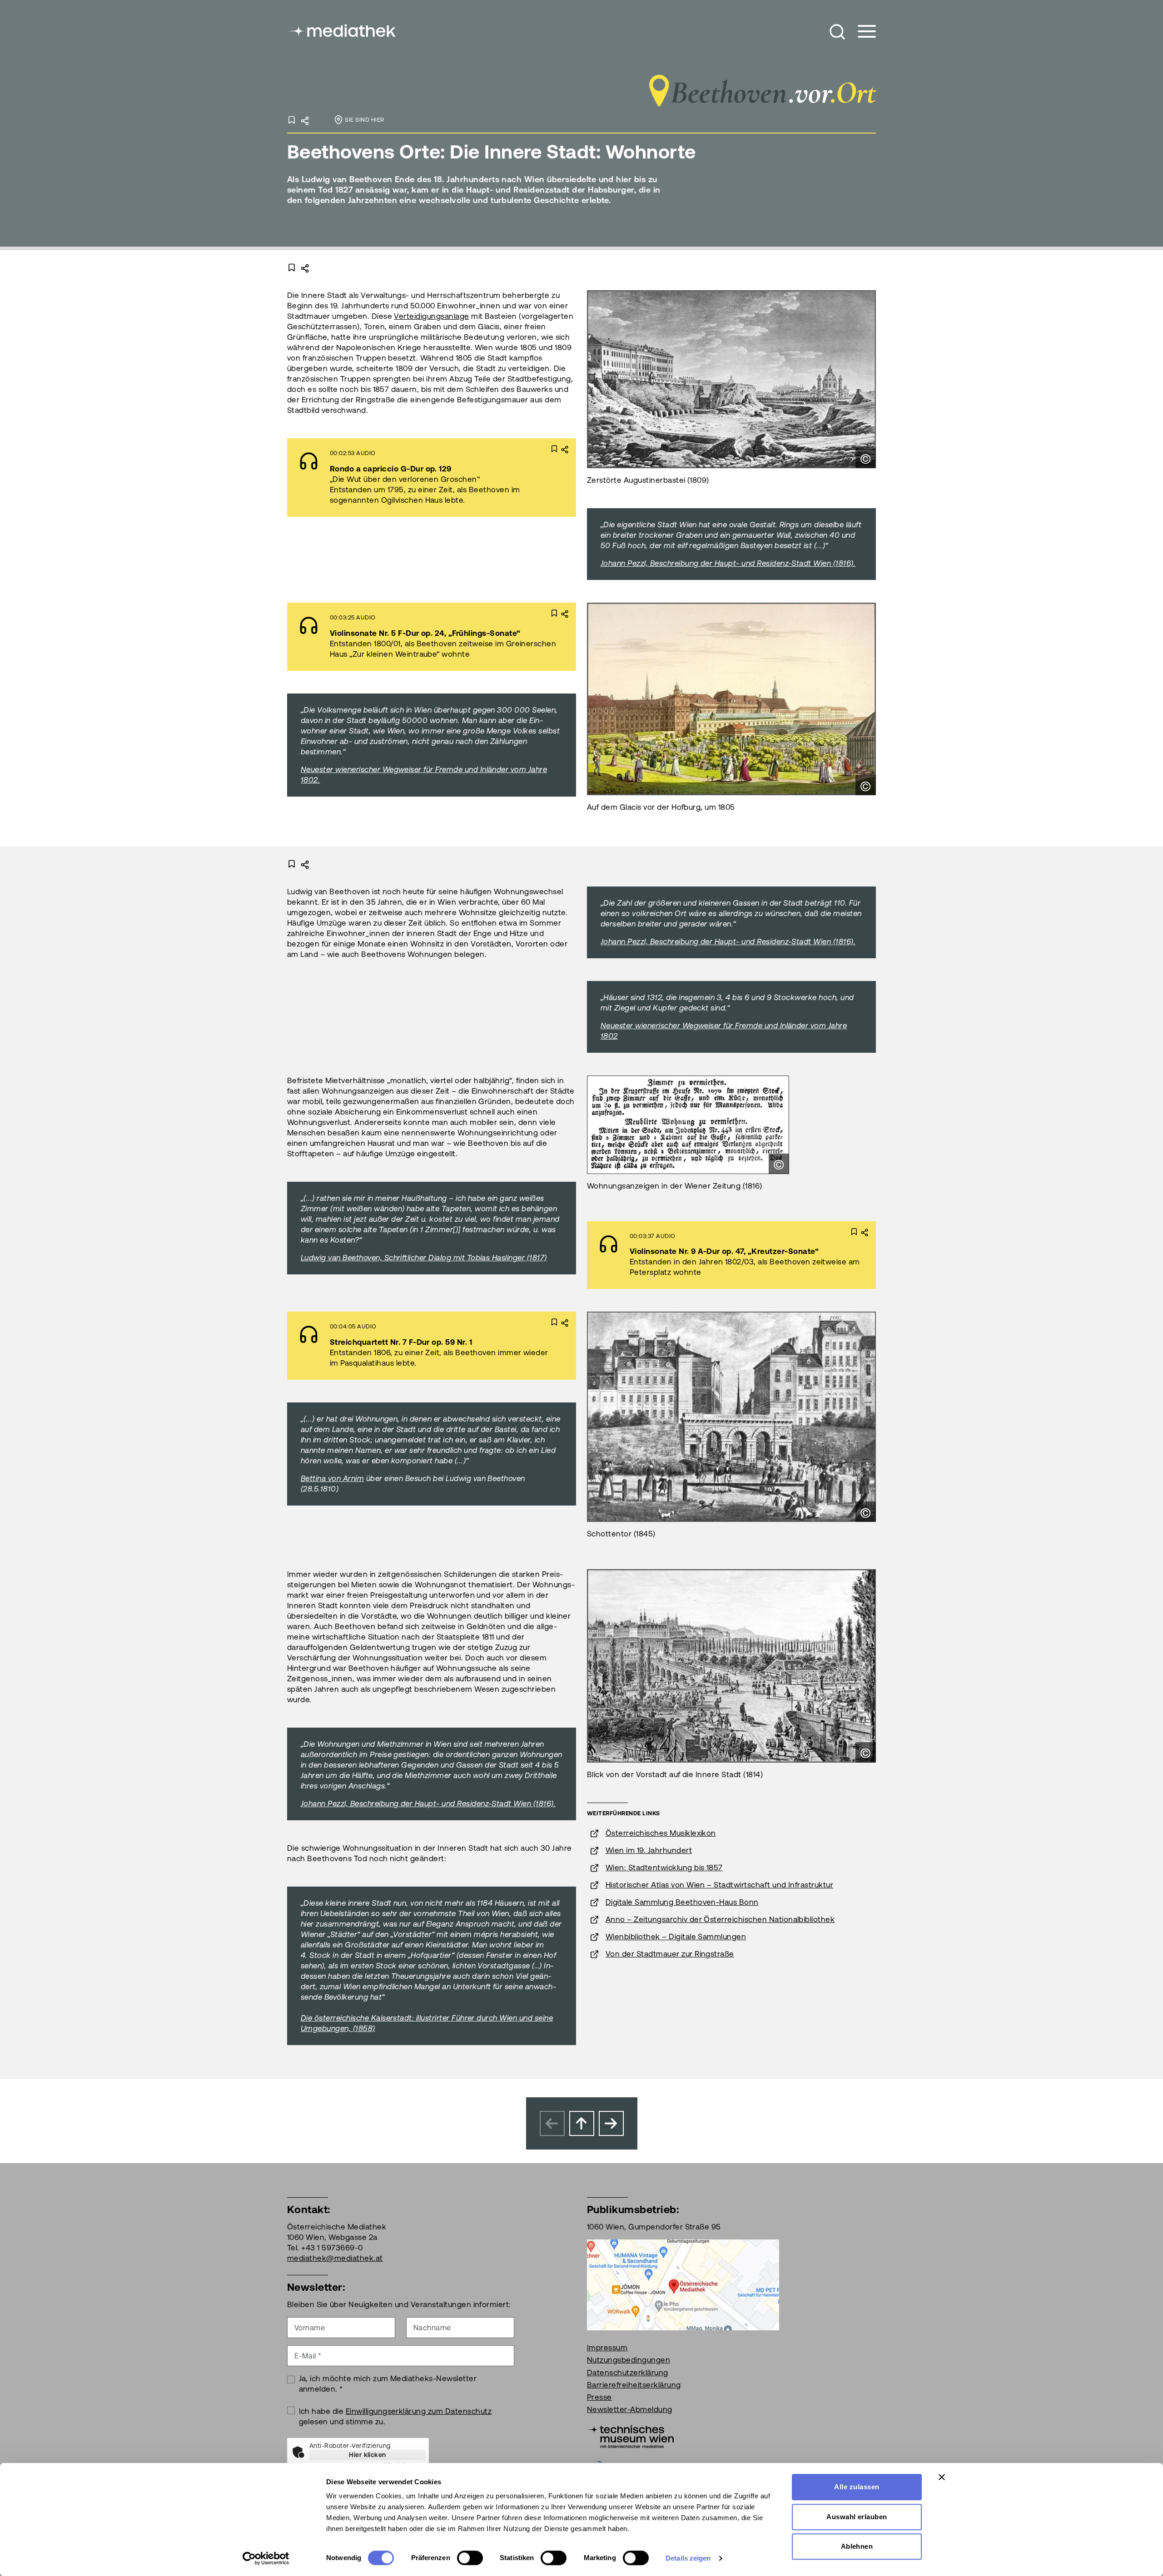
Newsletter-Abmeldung (630, 2409)
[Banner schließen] (942, 2477)
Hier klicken (368, 2455)
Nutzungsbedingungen (629, 2360)
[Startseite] (342, 30)
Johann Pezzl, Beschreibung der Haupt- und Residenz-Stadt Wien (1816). (728, 941)
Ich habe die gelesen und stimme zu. (395, 2416)
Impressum (607, 2348)
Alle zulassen (857, 2487)
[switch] (470, 2558)
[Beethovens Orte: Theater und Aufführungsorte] (611, 2123)
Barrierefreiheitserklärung (634, 2385)
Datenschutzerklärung (628, 2373)
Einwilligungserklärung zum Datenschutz (419, 2411)
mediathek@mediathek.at (335, 2258)
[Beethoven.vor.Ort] (761, 88)
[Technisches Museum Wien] (630, 2436)
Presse (599, 2397)
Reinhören (407, 477)
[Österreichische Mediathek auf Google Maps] (683, 2284)
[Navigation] (861, 32)
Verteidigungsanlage (431, 316)
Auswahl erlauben (857, 2517)
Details (474, 477)
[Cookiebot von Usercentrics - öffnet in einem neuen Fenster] (266, 2558)
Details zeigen (688, 2558)
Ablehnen (857, 2546)
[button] (837, 32)
